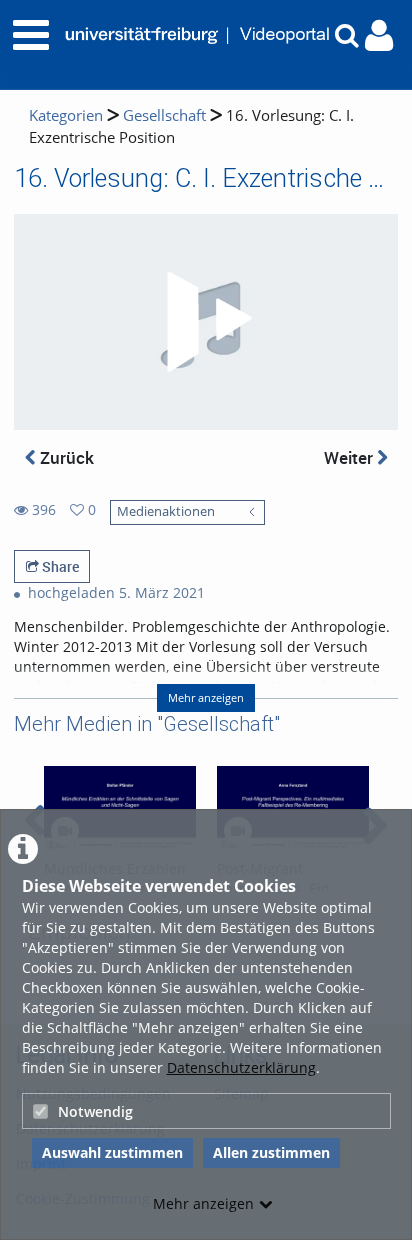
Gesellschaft (164, 115)
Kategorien (66, 115)
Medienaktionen (166, 511)
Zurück (65, 457)
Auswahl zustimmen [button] (112, 1152)
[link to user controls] (379, 35)
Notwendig (95, 1111)
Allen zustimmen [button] (271, 1152)
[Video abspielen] (206, 322)
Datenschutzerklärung (241, 1067)
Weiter (350, 457)
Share (59, 566)
